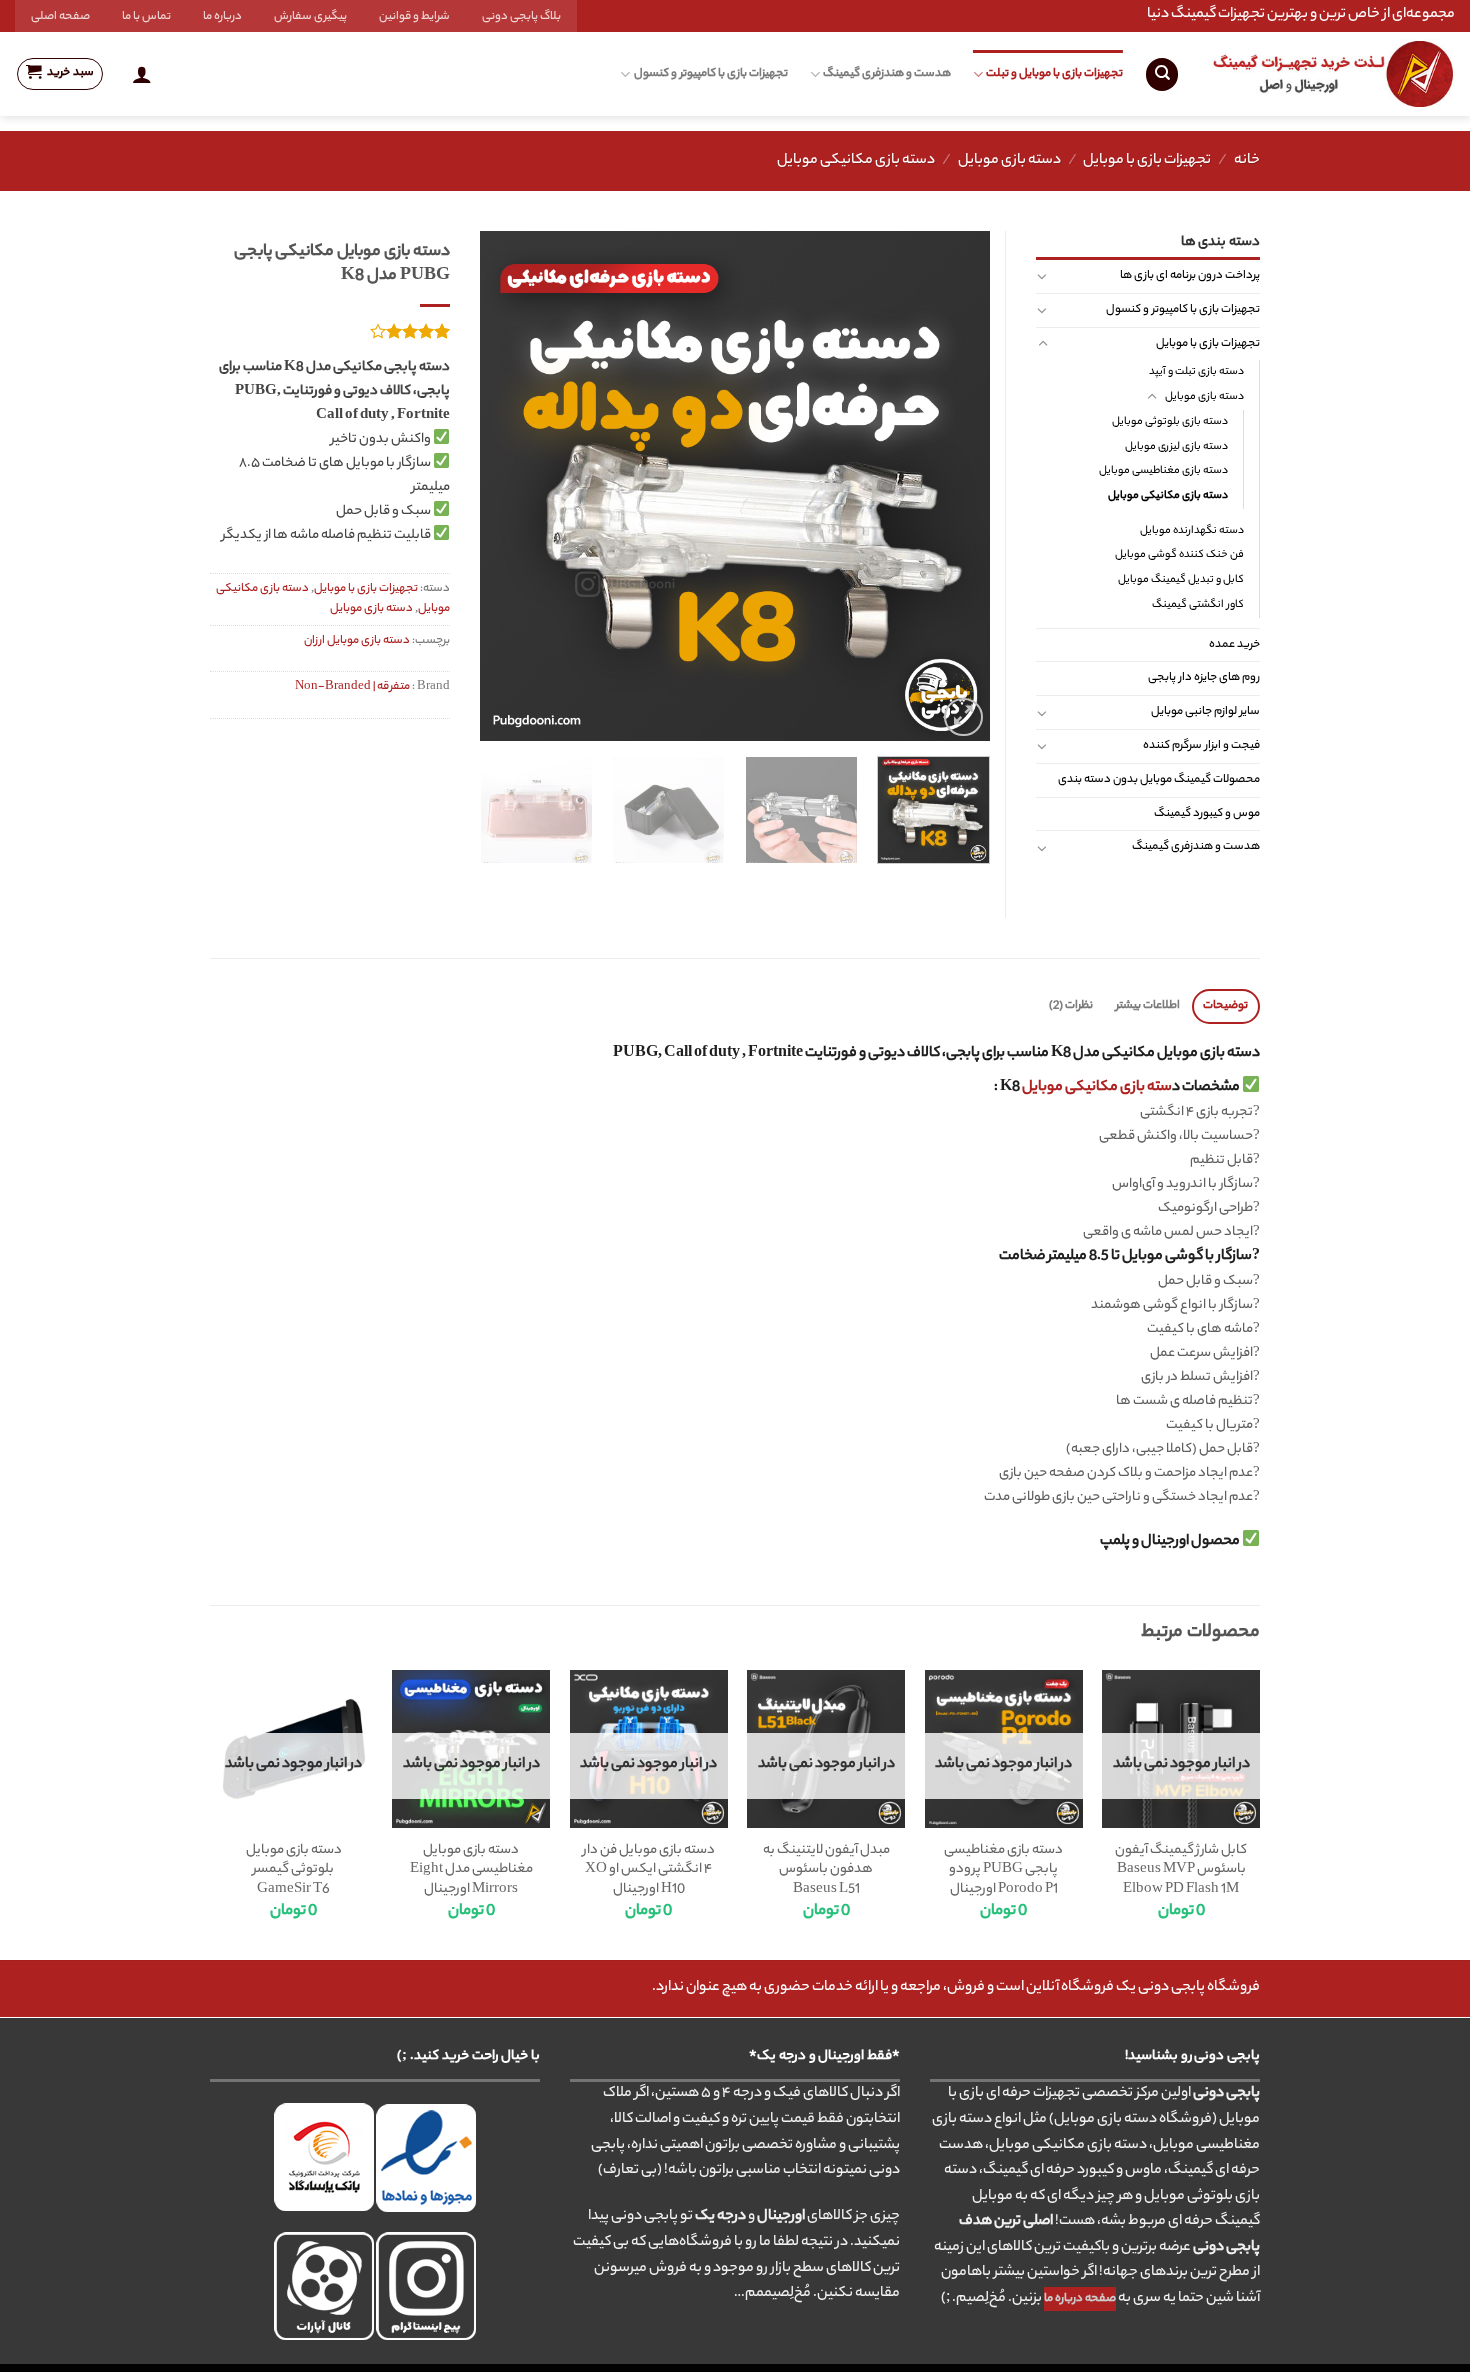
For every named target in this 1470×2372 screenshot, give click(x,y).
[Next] (501, 486)
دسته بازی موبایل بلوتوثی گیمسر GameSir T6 (294, 1870)
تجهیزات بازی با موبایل (1147, 161)
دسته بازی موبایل (1009, 161)
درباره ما (222, 17)
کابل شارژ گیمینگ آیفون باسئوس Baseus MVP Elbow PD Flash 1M (1181, 1870)
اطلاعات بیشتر (1148, 1006)
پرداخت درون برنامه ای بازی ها (1190, 276)
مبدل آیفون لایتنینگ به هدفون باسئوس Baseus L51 (826, 1870)
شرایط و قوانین (414, 17)
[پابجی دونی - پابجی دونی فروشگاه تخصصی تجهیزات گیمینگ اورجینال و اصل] (1332, 74)
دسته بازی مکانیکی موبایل (856, 161)
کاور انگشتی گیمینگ (1198, 605)
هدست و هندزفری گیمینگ (887, 74)
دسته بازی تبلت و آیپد (1196, 372)
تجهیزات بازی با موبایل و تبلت (1054, 74)
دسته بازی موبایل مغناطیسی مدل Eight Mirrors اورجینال (471, 1870)
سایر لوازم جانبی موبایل (1205, 712)
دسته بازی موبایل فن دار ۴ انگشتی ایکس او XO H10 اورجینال (649, 1870)
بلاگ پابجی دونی (521, 17)
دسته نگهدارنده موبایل (1192, 531)
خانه (1247, 161)
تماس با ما (146, 17)
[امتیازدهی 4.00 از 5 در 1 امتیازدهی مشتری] (330, 331)
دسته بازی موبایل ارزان (357, 641)
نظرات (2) (1071, 1006)
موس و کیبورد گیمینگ (1207, 814)
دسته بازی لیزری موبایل (1176, 447)
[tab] (1226, 1006)
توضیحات (1225, 1006)
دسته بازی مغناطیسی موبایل (1163, 471)
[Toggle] (1042, 276)
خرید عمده (1234, 645)
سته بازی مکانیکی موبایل (1097, 1088)
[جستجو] (1162, 74)
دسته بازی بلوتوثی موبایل (1170, 422)
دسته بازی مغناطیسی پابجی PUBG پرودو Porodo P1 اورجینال (1003, 1870)
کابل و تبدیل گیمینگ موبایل (1181, 580)
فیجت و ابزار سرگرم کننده (1201, 746)
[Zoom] (963, 717)
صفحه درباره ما (1080, 2299)
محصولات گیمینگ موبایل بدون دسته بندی (1159, 780)
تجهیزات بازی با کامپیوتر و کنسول (710, 74)
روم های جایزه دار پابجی (1204, 678)
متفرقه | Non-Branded (352, 687)
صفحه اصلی (60, 17)
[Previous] (955, 486)
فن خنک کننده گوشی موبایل (1179, 555)
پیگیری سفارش (310, 17)
